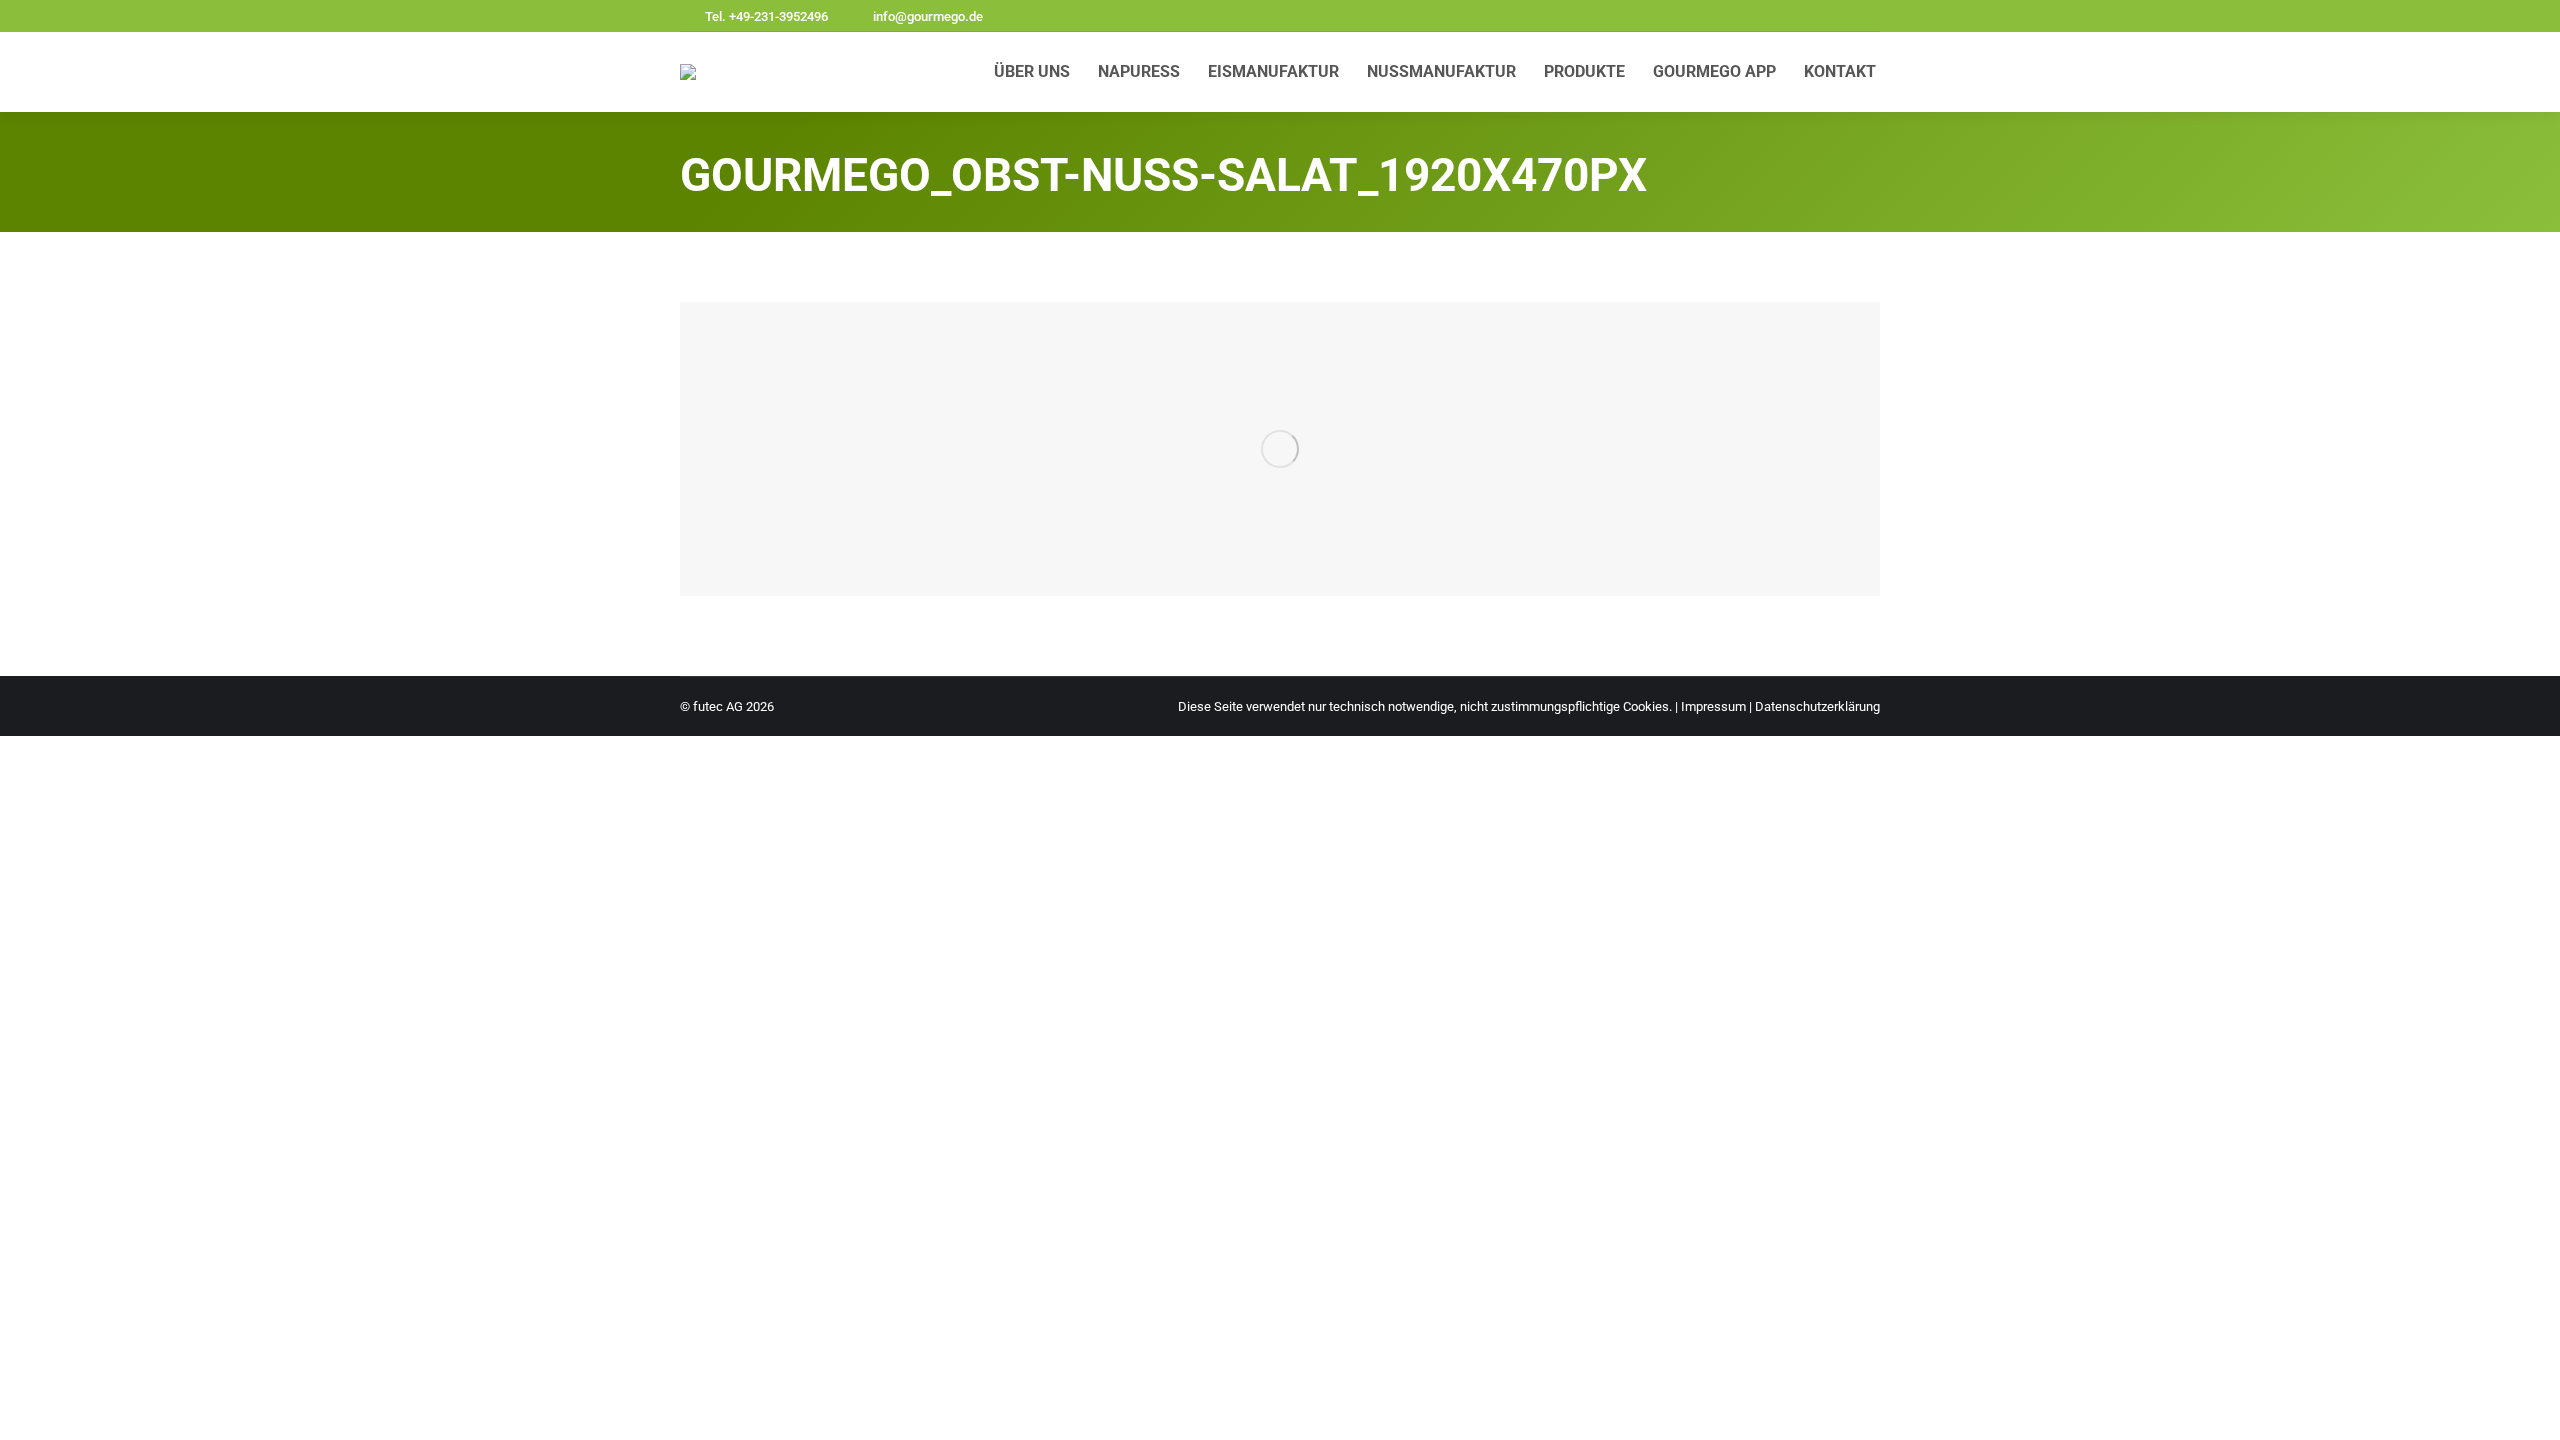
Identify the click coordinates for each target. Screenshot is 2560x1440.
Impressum (1713, 706)
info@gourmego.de (928, 16)
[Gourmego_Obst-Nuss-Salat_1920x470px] (1280, 449)
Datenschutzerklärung (1817, 706)
